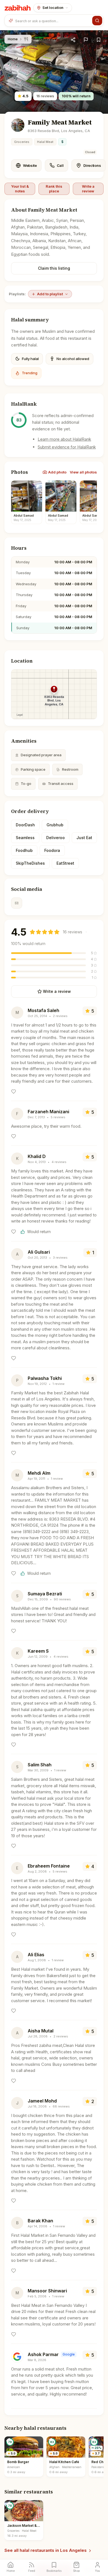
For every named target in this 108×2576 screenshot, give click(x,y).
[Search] (97, 21)
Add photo (57, 472)
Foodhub (24, 850)
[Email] (17, 903)
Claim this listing (54, 268)
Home (13, 39)
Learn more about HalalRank (64, 439)
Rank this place (54, 189)
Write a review (88, 189)
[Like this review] (14, 1092)
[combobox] (53, 21)
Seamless (25, 838)
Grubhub (55, 825)
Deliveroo (56, 838)
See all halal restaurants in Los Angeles (46, 2550)
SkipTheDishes (30, 863)
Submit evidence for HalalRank (67, 447)
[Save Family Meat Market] (99, 40)
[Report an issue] (86, 40)
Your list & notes (20, 189)
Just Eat (84, 838)
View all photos (83, 472)
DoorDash (25, 825)
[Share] (73, 40)
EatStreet (65, 863)
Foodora (52, 850)
